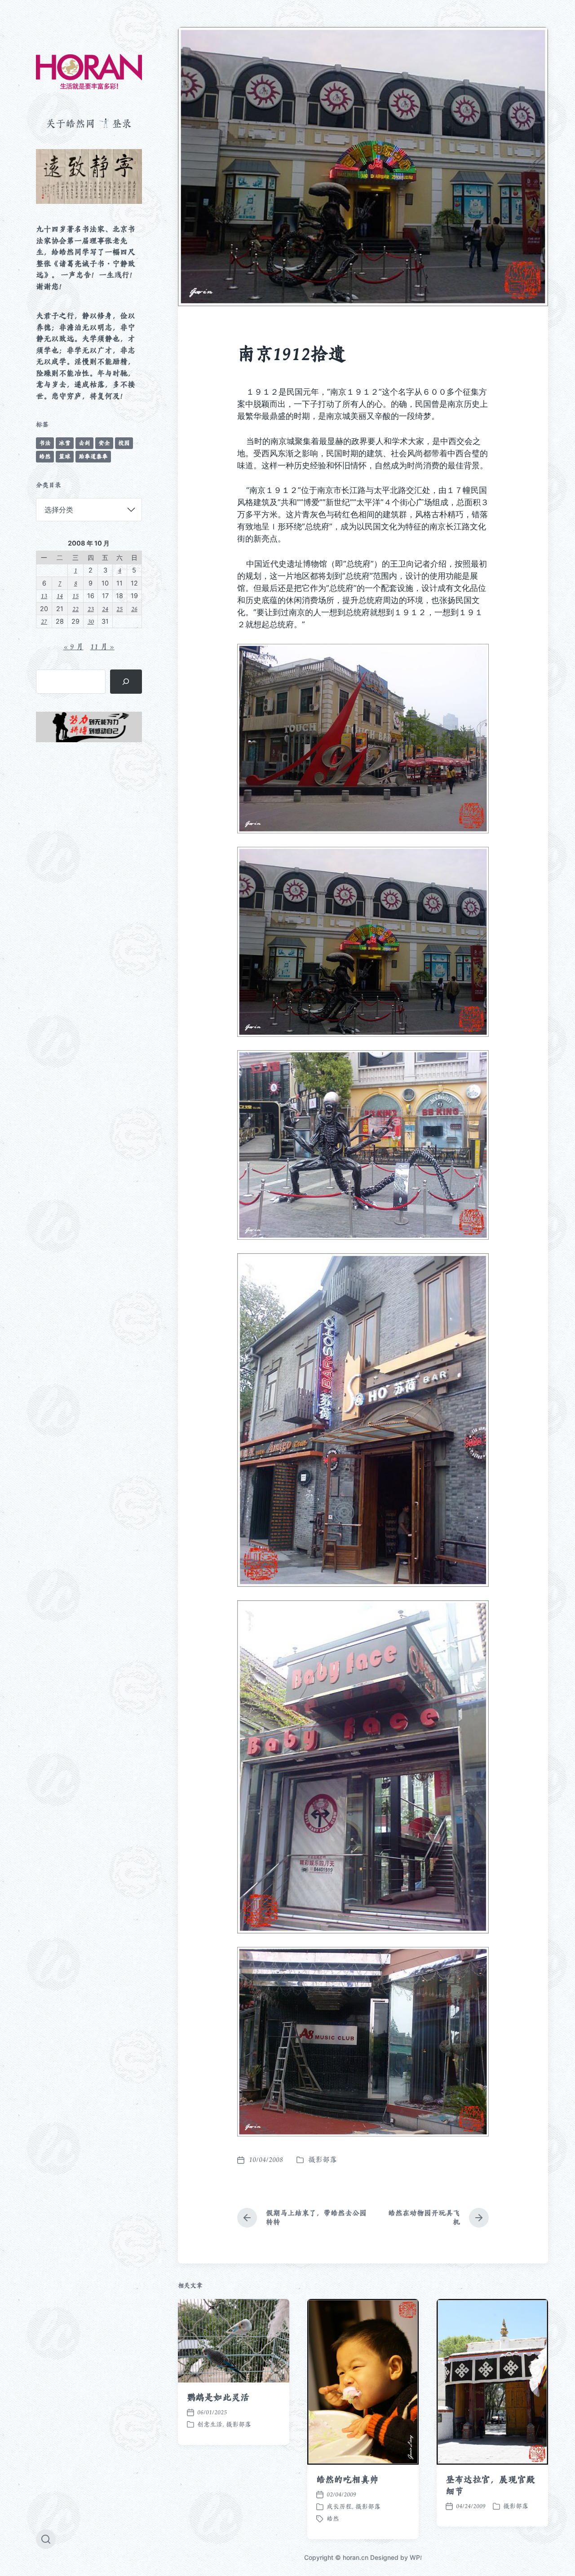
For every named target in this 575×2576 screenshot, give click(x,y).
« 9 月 (73, 647)
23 (91, 609)
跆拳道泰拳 (93, 456)
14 (60, 596)
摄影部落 (323, 2160)
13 (44, 596)
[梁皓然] (89, 72)
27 (44, 621)
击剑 (84, 443)
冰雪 (65, 443)
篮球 (65, 456)
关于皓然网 (71, 123)
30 (91, 621)
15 (75, 596)
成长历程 (339, 2506)
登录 (122, 123)
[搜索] (126, 682)
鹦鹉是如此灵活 (218, 2397)
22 (75, 609)
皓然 (45, 456)
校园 (124, 443)
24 (105, 609)
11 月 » (102, 647)
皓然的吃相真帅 (347, 2479)
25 (119, 609)
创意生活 (210, 2424)
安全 (104, 443)
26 (134, 609)
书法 (45, 443)
